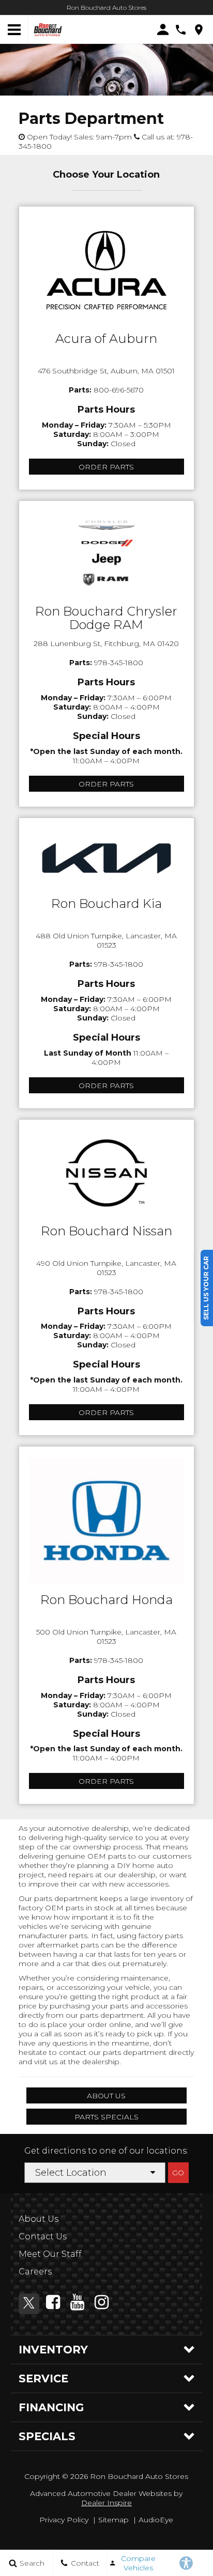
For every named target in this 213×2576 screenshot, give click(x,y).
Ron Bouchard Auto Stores (106, 7)
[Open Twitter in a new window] (29, 2304)
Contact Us (43, 2236)
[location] (199, 30)
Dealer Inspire (106, 2503)
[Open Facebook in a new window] (53, 2302)
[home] (48, 29)
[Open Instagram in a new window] (102, 2302)
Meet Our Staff (50, 2254)
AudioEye (156, 2520)
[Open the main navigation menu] (14, 30)
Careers (35, 2272)
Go (178, 2173)
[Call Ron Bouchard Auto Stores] (181, 30)
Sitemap (113, 2520)
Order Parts (106, 467)
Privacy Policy (64, 2520)
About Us (106, 2096)
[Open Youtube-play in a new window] (78, 2302)
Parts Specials (106, 2117)
